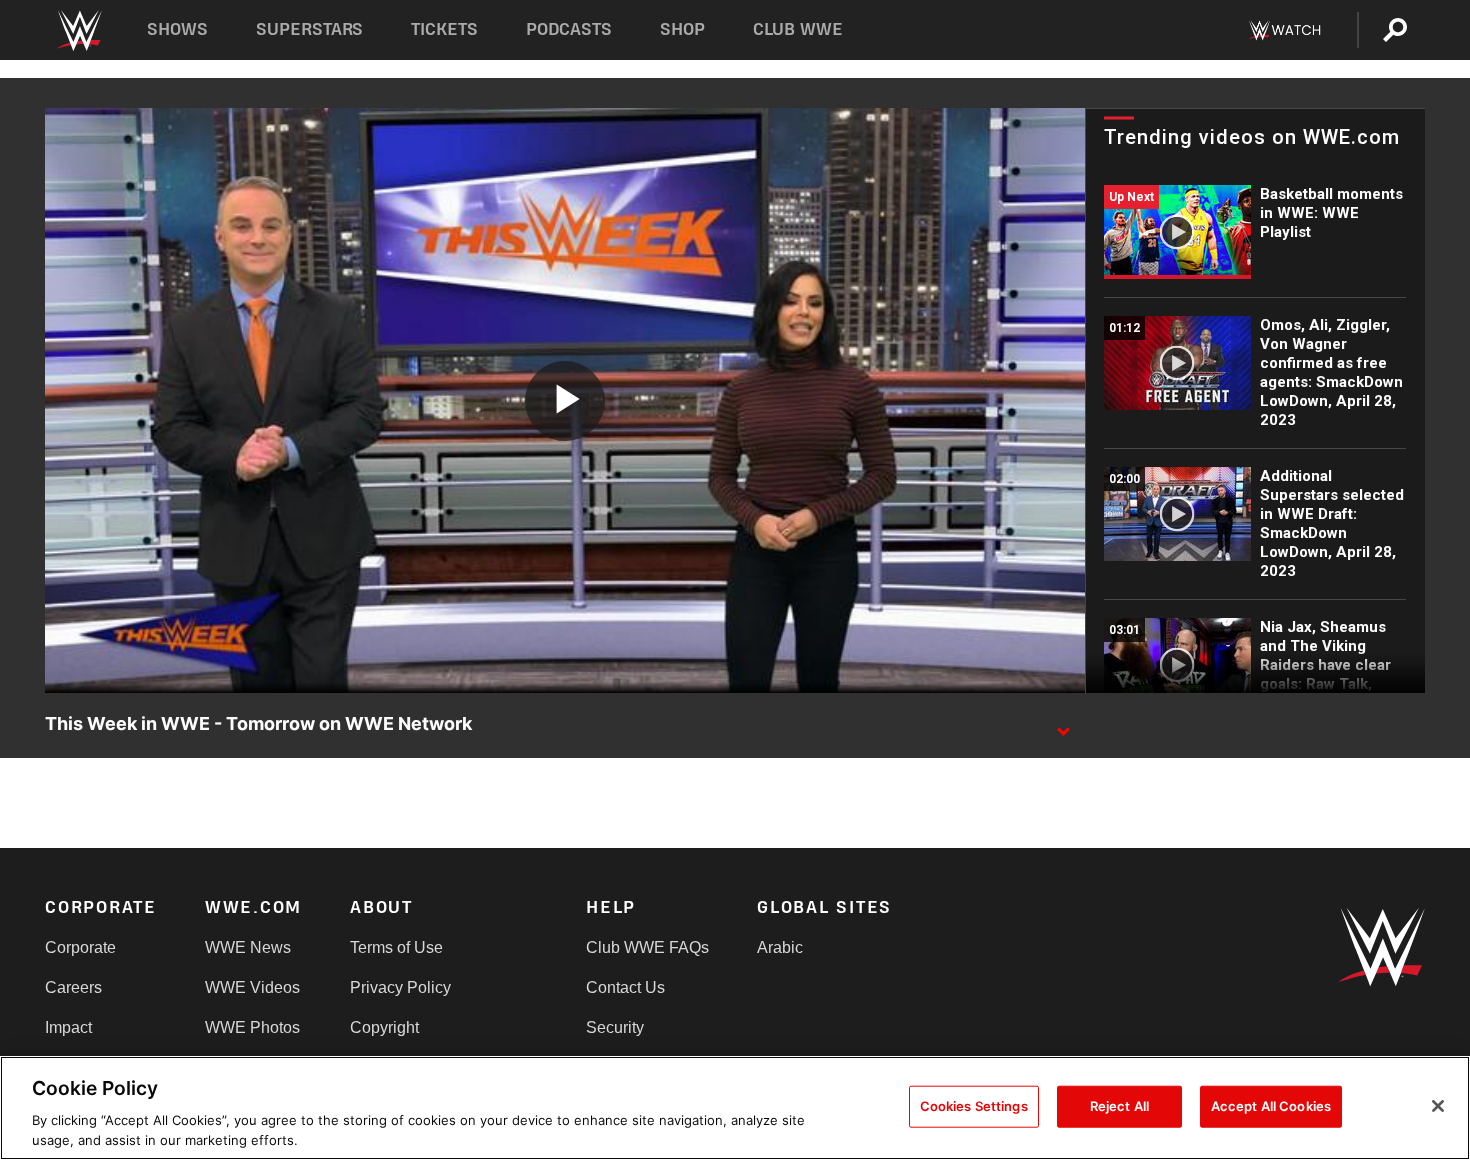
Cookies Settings (974, 1106)
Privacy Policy (400, 987)
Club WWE (798, 29)
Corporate (80, 947)
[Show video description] (1063, 725)
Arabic (780, 947)
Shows (177, 29)
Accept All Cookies (1271, 1106)
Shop (682, 29)
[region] (735, 1108)
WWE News (248, 947)
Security (615, 1027)
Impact (68, 1027)
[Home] (78, 30)
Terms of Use (396, 947)
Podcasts (569, 29)
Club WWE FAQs (647, 947)
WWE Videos (252, 987)
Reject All (1119, 1106)
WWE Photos (252, 1027)
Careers (73, 987)
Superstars (310, 29)
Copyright (384, 1027)
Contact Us (625, 987)
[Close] (1438, 1106)
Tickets (444, 29)
